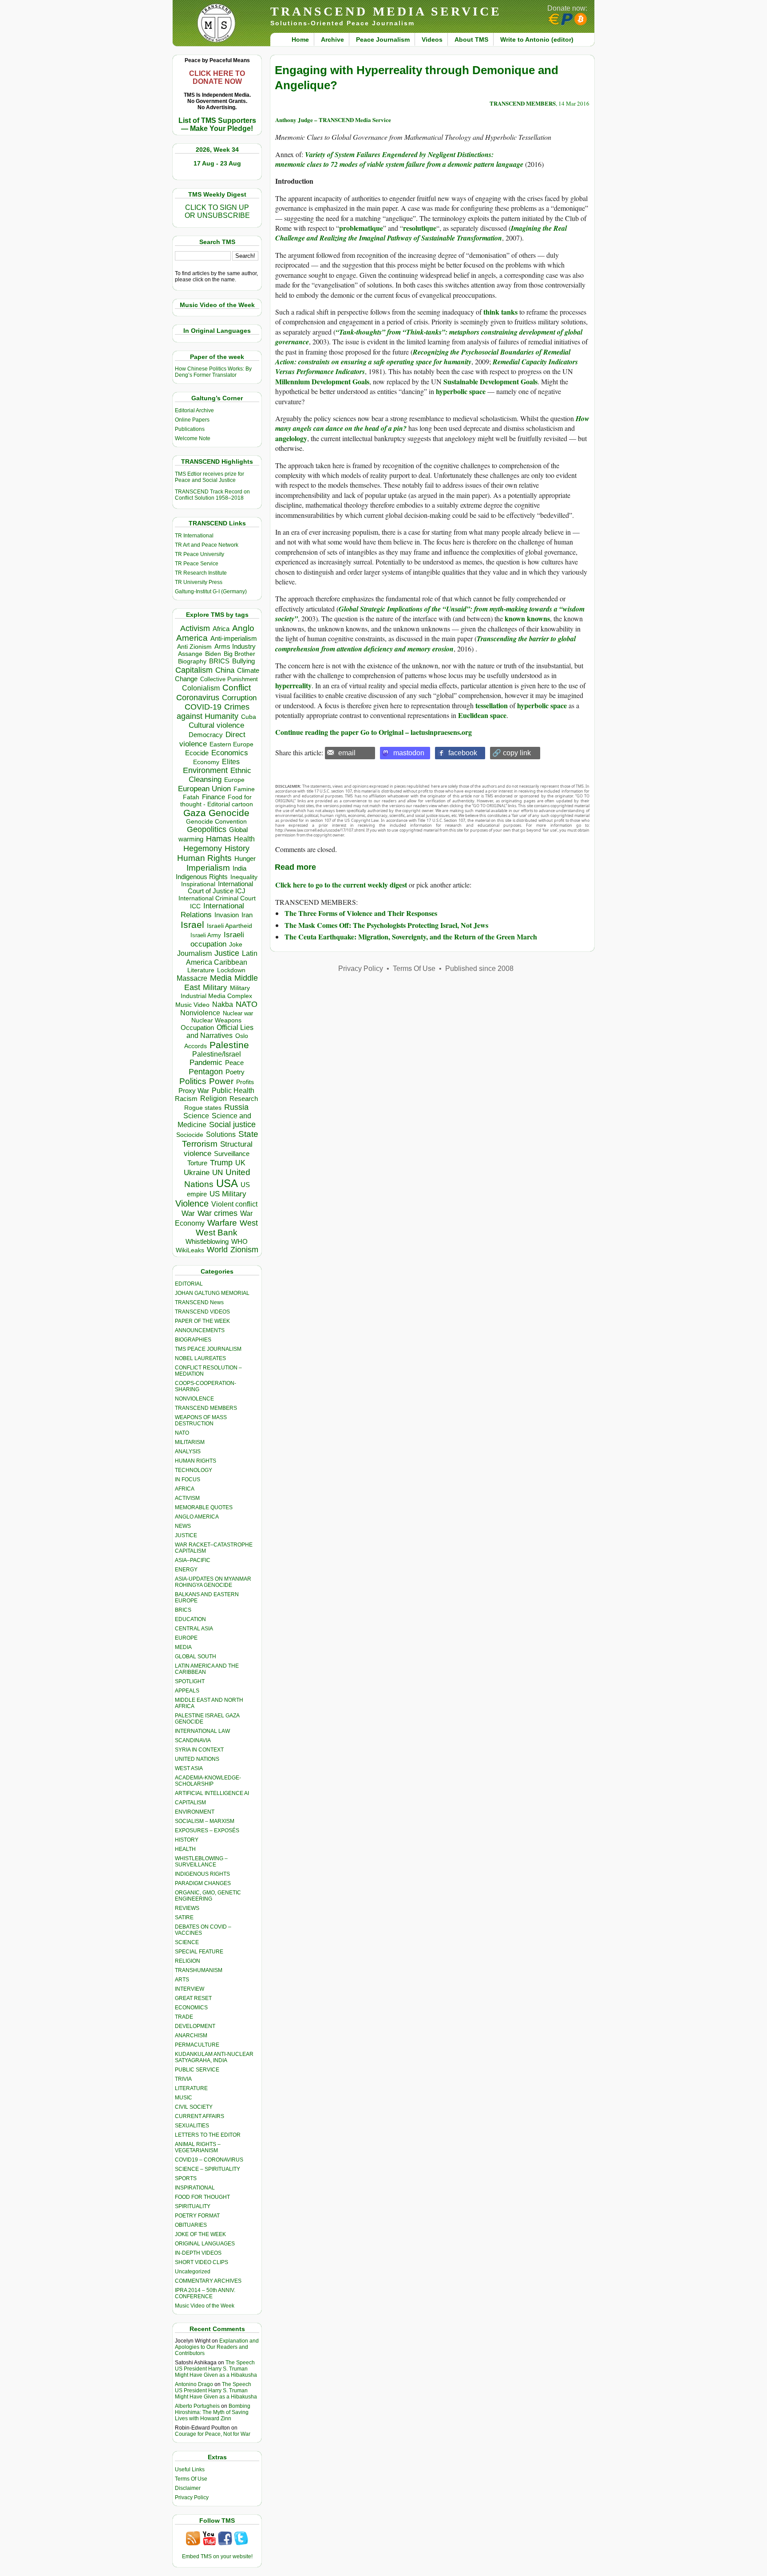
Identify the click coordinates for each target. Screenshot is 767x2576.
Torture (197, 1163)
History (237, 848)
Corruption (239, 698)
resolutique (420, 228)
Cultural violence (216, 725)
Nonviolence (200, 1013)
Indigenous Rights (202, 877)
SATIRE (184, 1917)
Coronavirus (198, 697)
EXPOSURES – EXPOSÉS (207, 1830)
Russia (236, 1107)
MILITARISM (190, 1442)
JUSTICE (186, 1535)
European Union (204, 789)
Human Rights (204, 858)
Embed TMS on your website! (217, 2556)
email (347, 753)
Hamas (219, 839)
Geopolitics (207, 829)
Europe (234, 780)
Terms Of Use (191, 2479)
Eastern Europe (231, 744)
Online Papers (192, 420)
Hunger (245, 859)
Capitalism (194, 670)
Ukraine (197, 1172)
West (249, 1223)
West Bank (217, 1233)
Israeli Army (206, 935)
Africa (221, 629)
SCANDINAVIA (193, 1740)
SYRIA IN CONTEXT (199, 1750)
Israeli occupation (217, 939)
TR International (194, 536)
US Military (228, 1194)
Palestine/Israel (217, 1054)
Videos (432, 39)
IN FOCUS (188, 1479)
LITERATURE (191, 2088)
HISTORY (187, 1840)
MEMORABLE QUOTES (204, 1507)
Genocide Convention (216, 822)
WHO (239, 1241)
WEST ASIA (189, 1768)
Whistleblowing (207, 1241)
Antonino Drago (194, 2384)
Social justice (232, 1124)
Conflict (237, 687)
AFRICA (185, 1489)
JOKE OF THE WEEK (200, 2234)
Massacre (192, 978)
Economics (230, 753)
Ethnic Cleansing (220, 775)
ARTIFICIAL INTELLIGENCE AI (212, 1793)
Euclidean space (482, 715)
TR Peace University (200, 554)
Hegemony (203, 848)
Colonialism (201, 688)
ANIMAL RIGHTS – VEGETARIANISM (198, 2147)
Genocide (229, 813)
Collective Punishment (229, 679)
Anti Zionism (194, 647)
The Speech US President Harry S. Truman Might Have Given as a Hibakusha (216, 2369)
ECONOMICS (191, 2008)
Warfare (222, 1223)
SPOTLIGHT (190, 1681)
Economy (206, 762)
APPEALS (187, 1691)
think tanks (500, 312)
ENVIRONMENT (195, 1812)
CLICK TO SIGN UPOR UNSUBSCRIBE (217, 211)
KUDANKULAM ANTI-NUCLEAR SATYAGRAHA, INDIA (214, 2057)
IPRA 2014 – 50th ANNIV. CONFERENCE (205, 2293)
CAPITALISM (190, 1803)
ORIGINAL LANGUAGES (205, 2244)
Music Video (192, 1005)
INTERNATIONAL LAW (202, 1731)
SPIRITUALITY (193, 2206)
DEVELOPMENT (195, 2026)
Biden (213, 654)
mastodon (409, 753)
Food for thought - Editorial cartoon (217, 801)
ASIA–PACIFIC (193, 1560)
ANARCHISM (191, 2036)
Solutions (221, 1134)
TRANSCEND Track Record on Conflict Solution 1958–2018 (212, 495)
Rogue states (203, 1108)
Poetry (235, 1072)
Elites (231, 761)
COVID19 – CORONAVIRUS (209, 2160)
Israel (192, 925)
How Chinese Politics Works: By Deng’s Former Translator (213, 372)
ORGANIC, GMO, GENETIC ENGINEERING (208, 1896)
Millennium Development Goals (322, 381)
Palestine (229, 1045)
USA (227, 1183)
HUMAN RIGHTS (196, 1461)
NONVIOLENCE (194, 1399)
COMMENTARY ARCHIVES (208, 2281)
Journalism (194, 953)
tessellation (492, 705)
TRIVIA (183, 2079)
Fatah (191, 797)
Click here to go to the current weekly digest (341, 885)
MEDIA (183, 1647)
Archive (332, 39)
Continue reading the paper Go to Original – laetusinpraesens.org (374, 732)
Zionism (244, 1250)
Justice (227, 953)
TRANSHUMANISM (199, 1970)
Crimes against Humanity (213, 712)
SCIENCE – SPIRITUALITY (208, 2169)
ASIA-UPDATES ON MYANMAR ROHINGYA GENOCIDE (213, 1582)
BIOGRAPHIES (193, 1340)
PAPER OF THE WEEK (202, 1321)
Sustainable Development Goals (490, 381)
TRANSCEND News (199, 1302)
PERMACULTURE (197, 2045)
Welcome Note (193, 438)
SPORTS (186, 2178)
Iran (247, 915)
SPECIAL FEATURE (199, 1952)
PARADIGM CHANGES (203, 1883)
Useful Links (190, 2469)
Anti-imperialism (234, 639)
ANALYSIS (188, 1452)
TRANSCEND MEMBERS (206, 1408)
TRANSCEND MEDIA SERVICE (386, 11)
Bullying (243, 661)
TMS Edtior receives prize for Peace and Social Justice (210, 477)
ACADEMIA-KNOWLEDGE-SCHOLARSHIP (208, 1781)
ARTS (182, 1980)
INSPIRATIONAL (195, 2188)
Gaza (195, 813)
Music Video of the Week (205, 2306)
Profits (245, 1082)
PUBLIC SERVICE (197, 2070)
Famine (244, 789)
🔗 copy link (512, 753)
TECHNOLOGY (194, 1470)
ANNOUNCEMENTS (200, 1330)
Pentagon (206, 1072)
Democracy (206, 735)
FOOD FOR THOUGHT (202, 2197)
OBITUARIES (191, 2225)
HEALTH (185, 1849)
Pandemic (206, 1063)
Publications (190, 429)
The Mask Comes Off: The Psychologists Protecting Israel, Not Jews (386, 925)
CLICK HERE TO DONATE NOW (217, 77)
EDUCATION (190, 1619)
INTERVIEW (190, 1989)
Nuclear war (238, 1013)
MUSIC (184, 2098)
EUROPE (186, 1638)
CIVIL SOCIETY (194, 2107)
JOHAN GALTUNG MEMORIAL (212, 1293)
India (239, 868)
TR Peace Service (197, 564)
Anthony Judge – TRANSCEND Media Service (333, 120)
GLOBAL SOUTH (196, 1657)
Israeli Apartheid (229, 926)
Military (215, 987)
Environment (205, 770)
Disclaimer (188, 2488)
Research (244, 1099)
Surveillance (232, 1154)
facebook (463, 753)
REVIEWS (187, 1908)
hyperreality (293, 685)
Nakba (223, 1004)
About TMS (471, 39)
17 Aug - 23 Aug (217, 163)
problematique (361, 228)
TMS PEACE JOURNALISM (208, 1349)
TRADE (184, 2017)
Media (221, 978)
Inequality (244, 877)
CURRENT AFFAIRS (200, 2116)
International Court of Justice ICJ (221, 888)
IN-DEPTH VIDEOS (198, 2253)
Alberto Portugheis (197, 2406)
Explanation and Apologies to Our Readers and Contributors (217, 2347)
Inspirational (198, 884)
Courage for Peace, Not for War (213, 2434)
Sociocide (190, 1135)
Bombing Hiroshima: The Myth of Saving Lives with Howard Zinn (213, 2412)
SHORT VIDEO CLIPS (202, 2262)
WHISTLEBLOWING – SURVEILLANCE (201, 1862)
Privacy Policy (192, 2497)
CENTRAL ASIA (194, 1629)
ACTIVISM (187, 1498)
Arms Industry (235, 647)
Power (221, 1081)
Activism (195, 628)
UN (217, 1173)
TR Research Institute (201, 573)
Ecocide (197, 753)
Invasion (227, 915)
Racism (186, 1099)
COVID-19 (203, 707)
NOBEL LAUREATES (200, 1358)
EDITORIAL (189, 1284)
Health (244, 839)
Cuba (249, 717)
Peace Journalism (383, 39)
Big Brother (239, 654)
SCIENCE (187, 1942)
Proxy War (194, 1091)
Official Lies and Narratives (220, 1032)
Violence (192, 1203)
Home (300, 39)
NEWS (183, 1526)
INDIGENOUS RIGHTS (202, 1874)
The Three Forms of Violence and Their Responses (361, 913)
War (188, 1213)
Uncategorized (193, 2272)
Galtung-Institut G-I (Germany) (211, 592)
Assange (190, 654)
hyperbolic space (461, 391)
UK (240, 1163)
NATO (247, 1004)
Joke (236, 945)
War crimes (217, 1213)
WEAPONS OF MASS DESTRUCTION (201, 1420)
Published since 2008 (479, 968)
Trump (221, 1163)
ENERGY (186, 1570)
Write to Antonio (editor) (537, 39)
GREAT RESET (193, 1998)
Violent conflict (234, 1204)
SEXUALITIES (192, 2126)
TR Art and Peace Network (207, 545)
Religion (213, 1099)
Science (196, 1116)
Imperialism (208, 868)
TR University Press (199, 582)
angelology (291, 438)
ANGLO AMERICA (197, 1517)
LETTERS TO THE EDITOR (208, 2135)
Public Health (233, 1090)
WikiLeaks (190, 1250)
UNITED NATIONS (197, 1759)
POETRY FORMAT (197, 2216)
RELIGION (188, 1961)
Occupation (197, 1028)
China (225, 670)
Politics (193, 1081)
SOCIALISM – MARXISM (205, 1821)
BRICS (219, 661)
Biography (192, 661)
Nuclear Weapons (216, 1020)
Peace (234, 1063)
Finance (213, 797)
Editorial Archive (194, 410)
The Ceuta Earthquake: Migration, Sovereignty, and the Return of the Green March (411, 937)
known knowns (527, 618)
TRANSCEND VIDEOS (202, 1312)
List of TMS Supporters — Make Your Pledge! (217, 124)
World (217, 1250)
